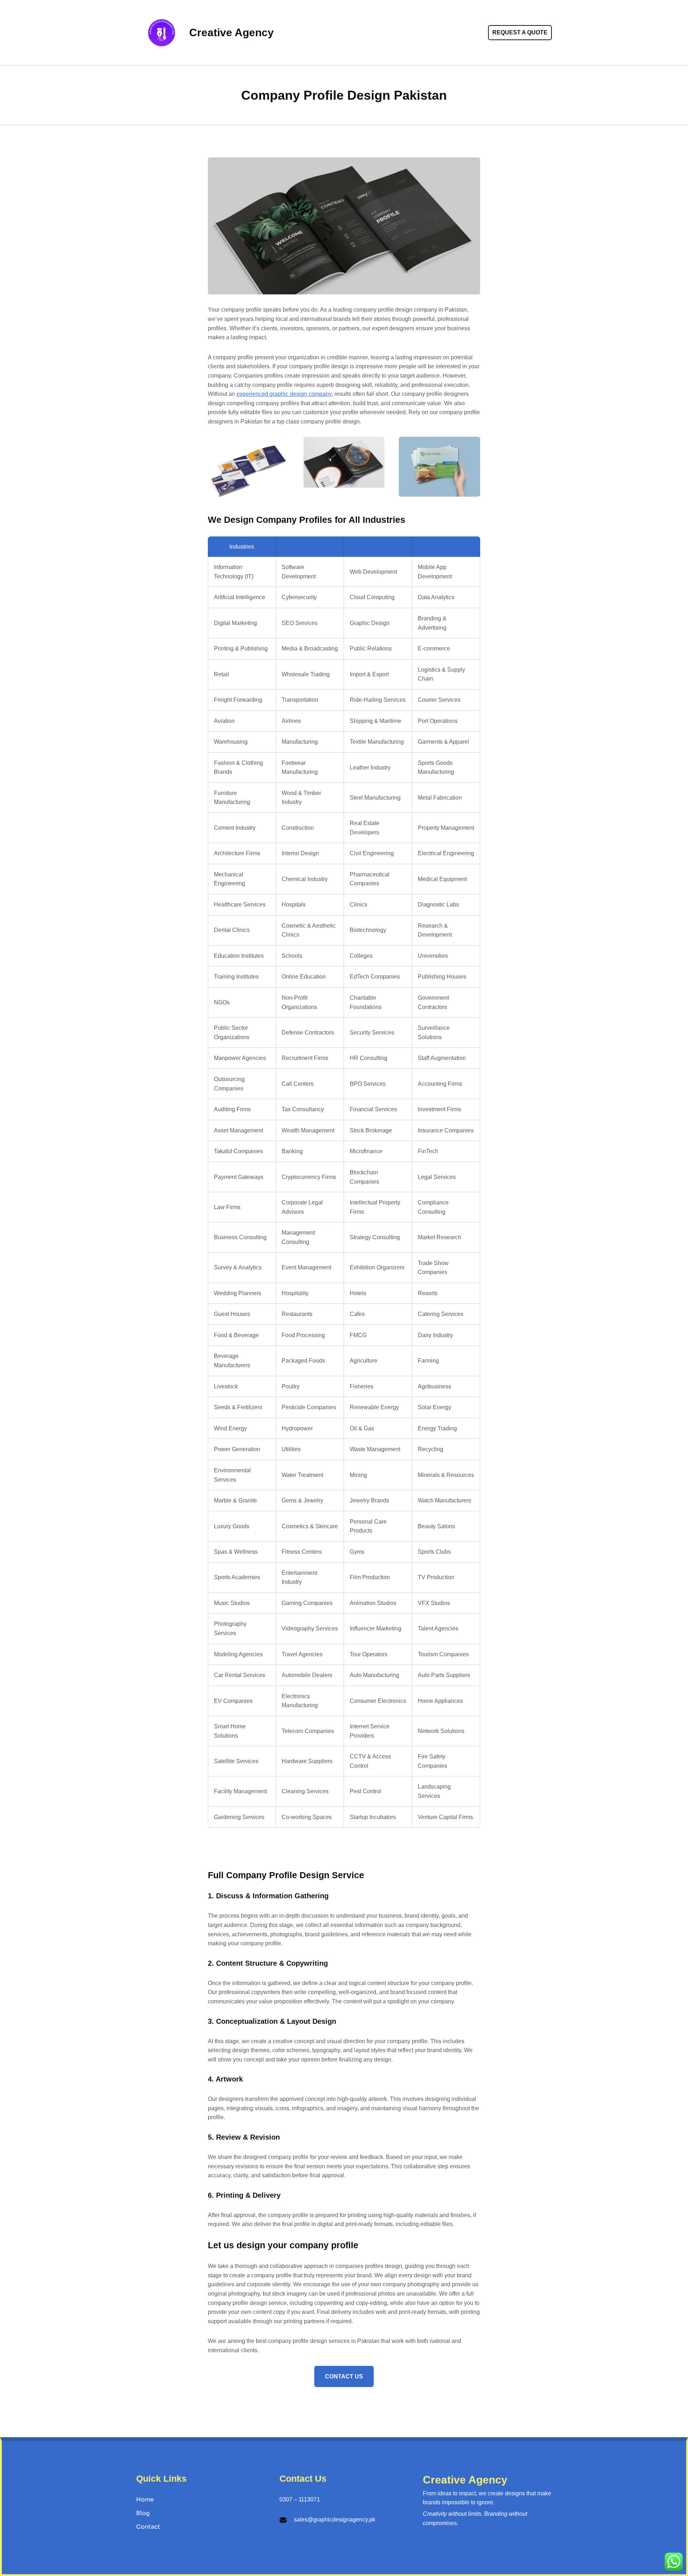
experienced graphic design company (284, 394)
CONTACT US (344, 2376)
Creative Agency (231, 32)
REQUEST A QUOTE (520, 32)
